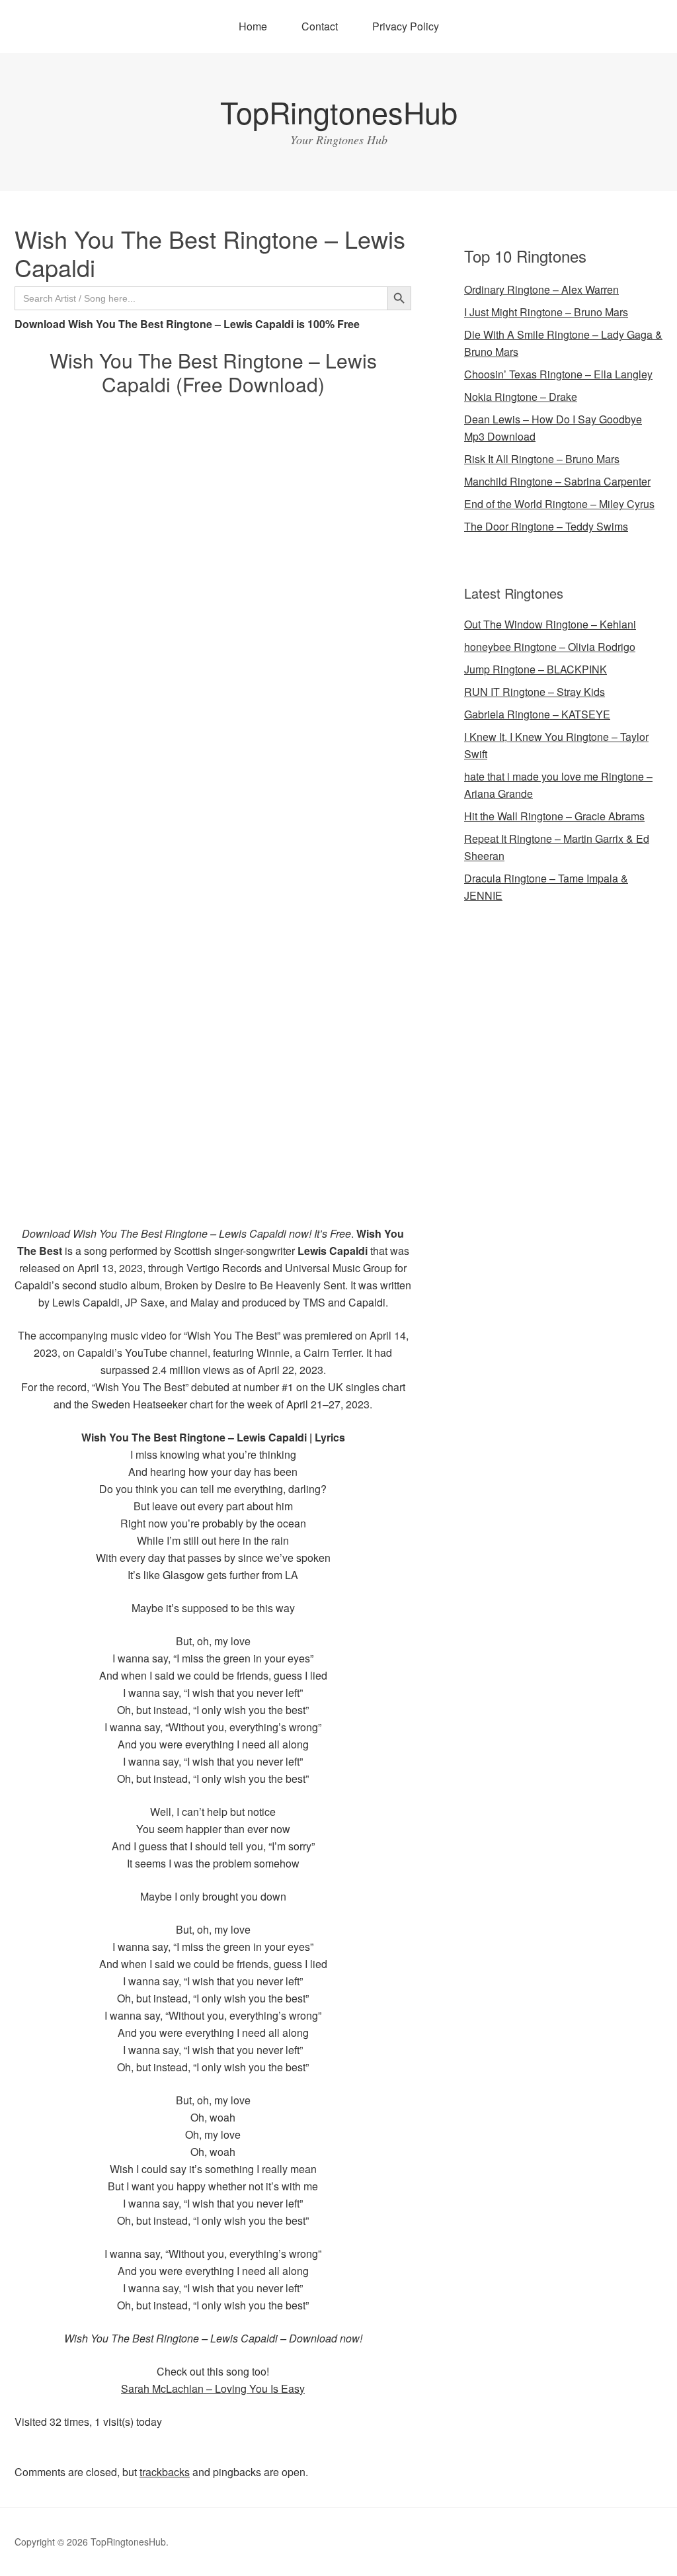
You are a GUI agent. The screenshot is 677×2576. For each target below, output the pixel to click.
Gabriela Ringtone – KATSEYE (537, 714)
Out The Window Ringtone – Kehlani (550, 624)
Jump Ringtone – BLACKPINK (536, 669)
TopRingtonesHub (339, 111)
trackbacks (165, 2472)
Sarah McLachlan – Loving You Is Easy (213, 2388)
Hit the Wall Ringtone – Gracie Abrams (554, 816)
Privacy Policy (406, 26)
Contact (320, 26)
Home (253, 26)
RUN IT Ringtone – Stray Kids (535, 692)
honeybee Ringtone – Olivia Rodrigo (550, 647)
